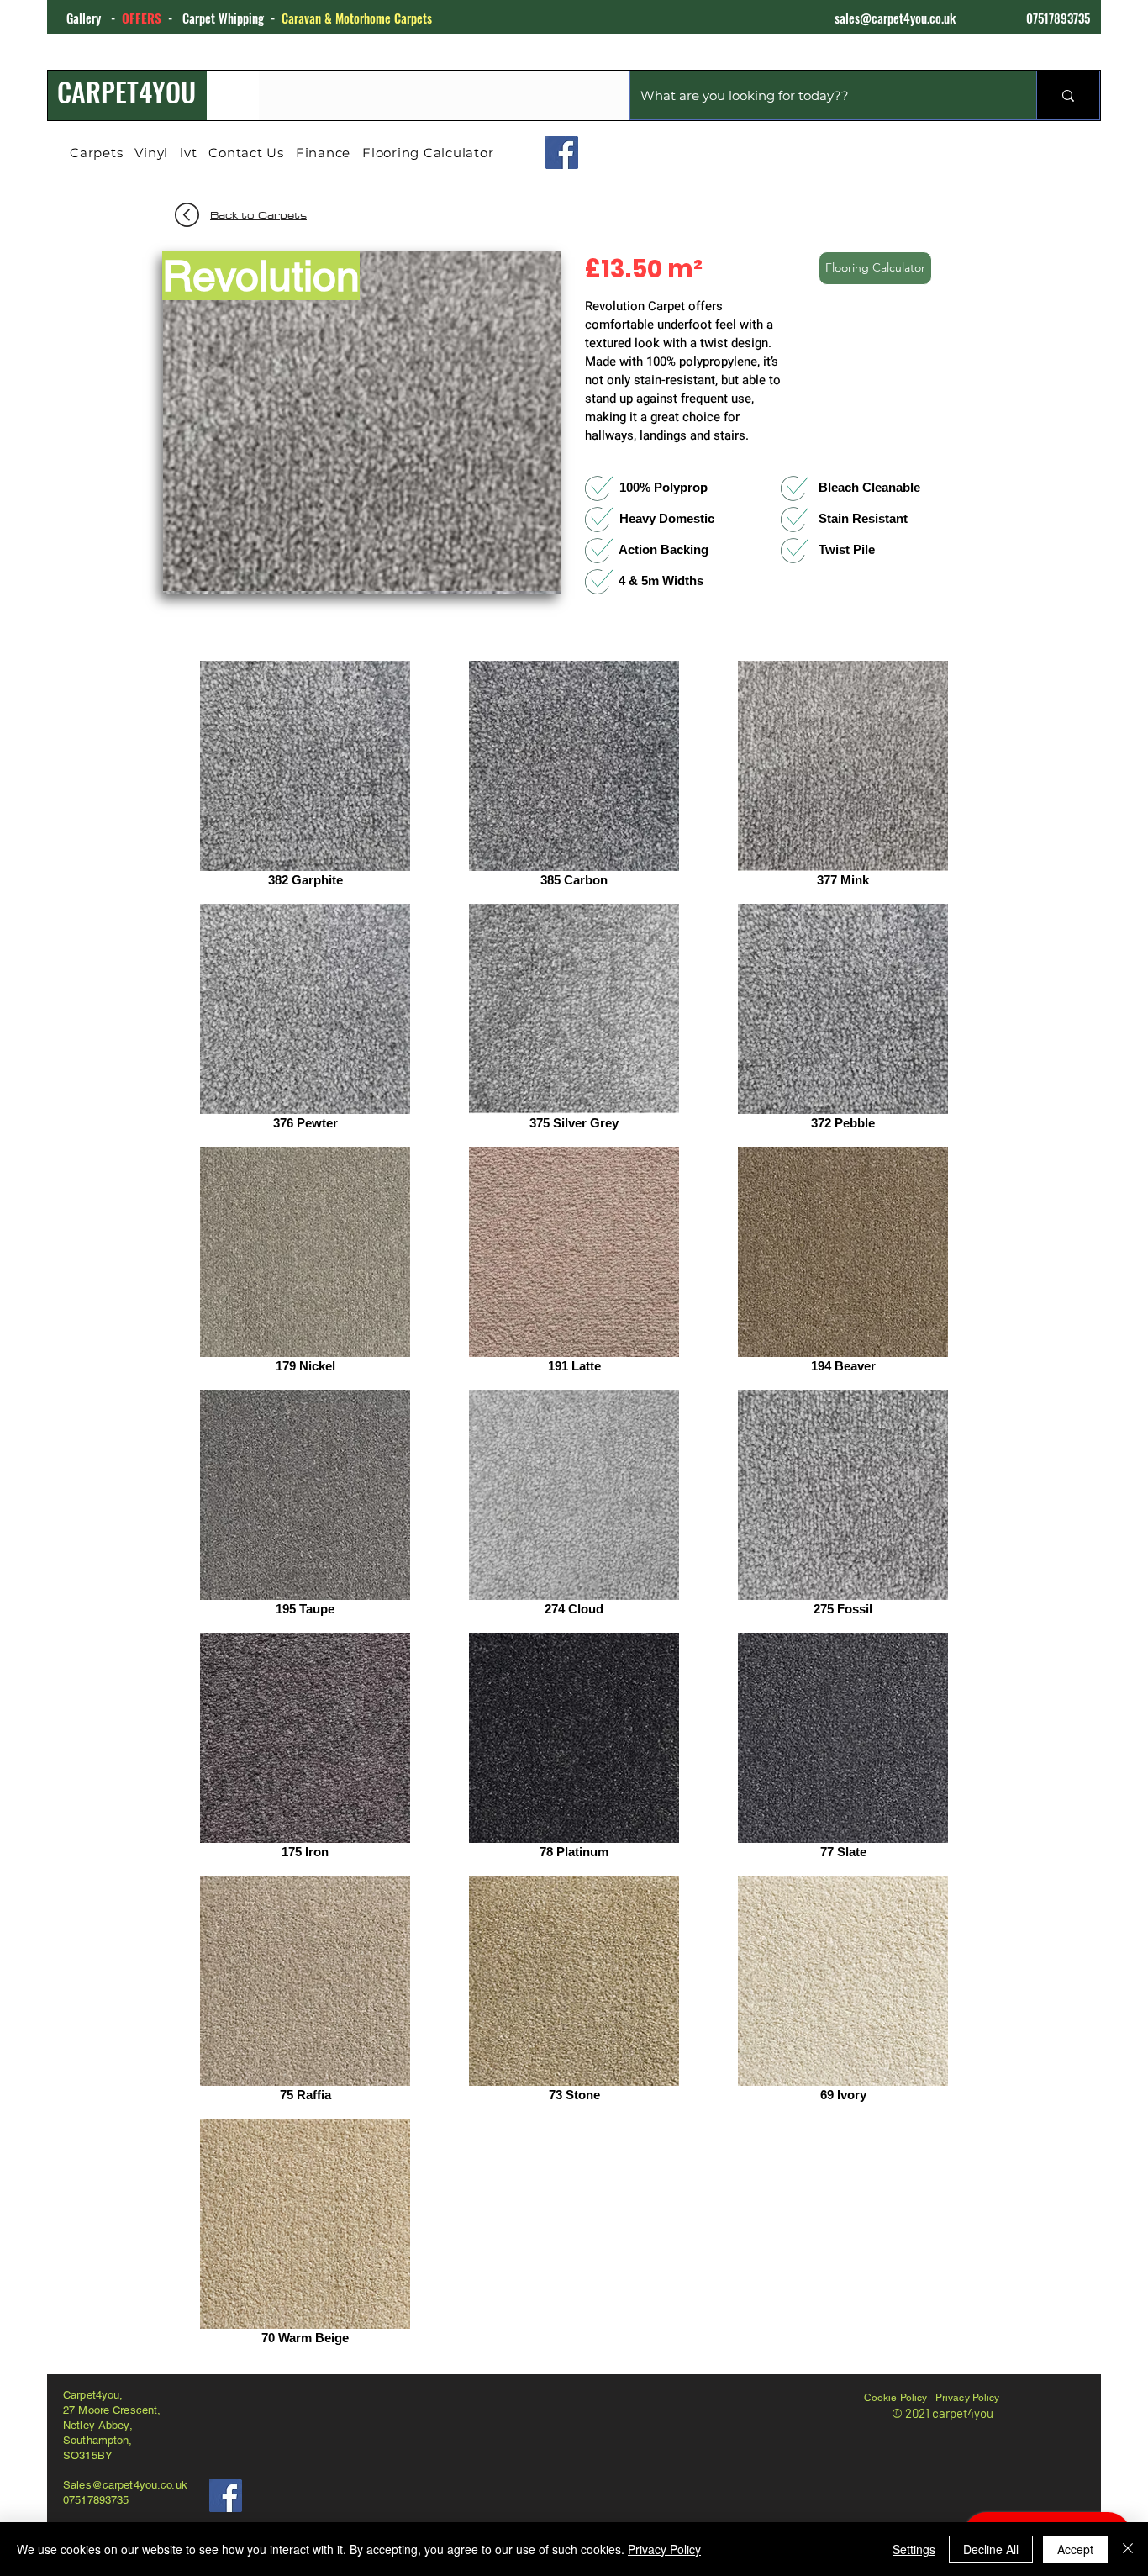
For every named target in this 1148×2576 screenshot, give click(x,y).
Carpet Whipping (223, 18)
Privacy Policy (968, 2398)
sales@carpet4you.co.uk (895, 18)
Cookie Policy (896, 2398)
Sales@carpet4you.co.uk (125, 2485)
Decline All (991, 2549)
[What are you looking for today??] (1068, 95)
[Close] (1128, 2549)
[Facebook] (562, 153)
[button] (362, 422)
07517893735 (1058, 18)
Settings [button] (914, 2549)
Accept (1075, 2549)
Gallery (89, 18)
